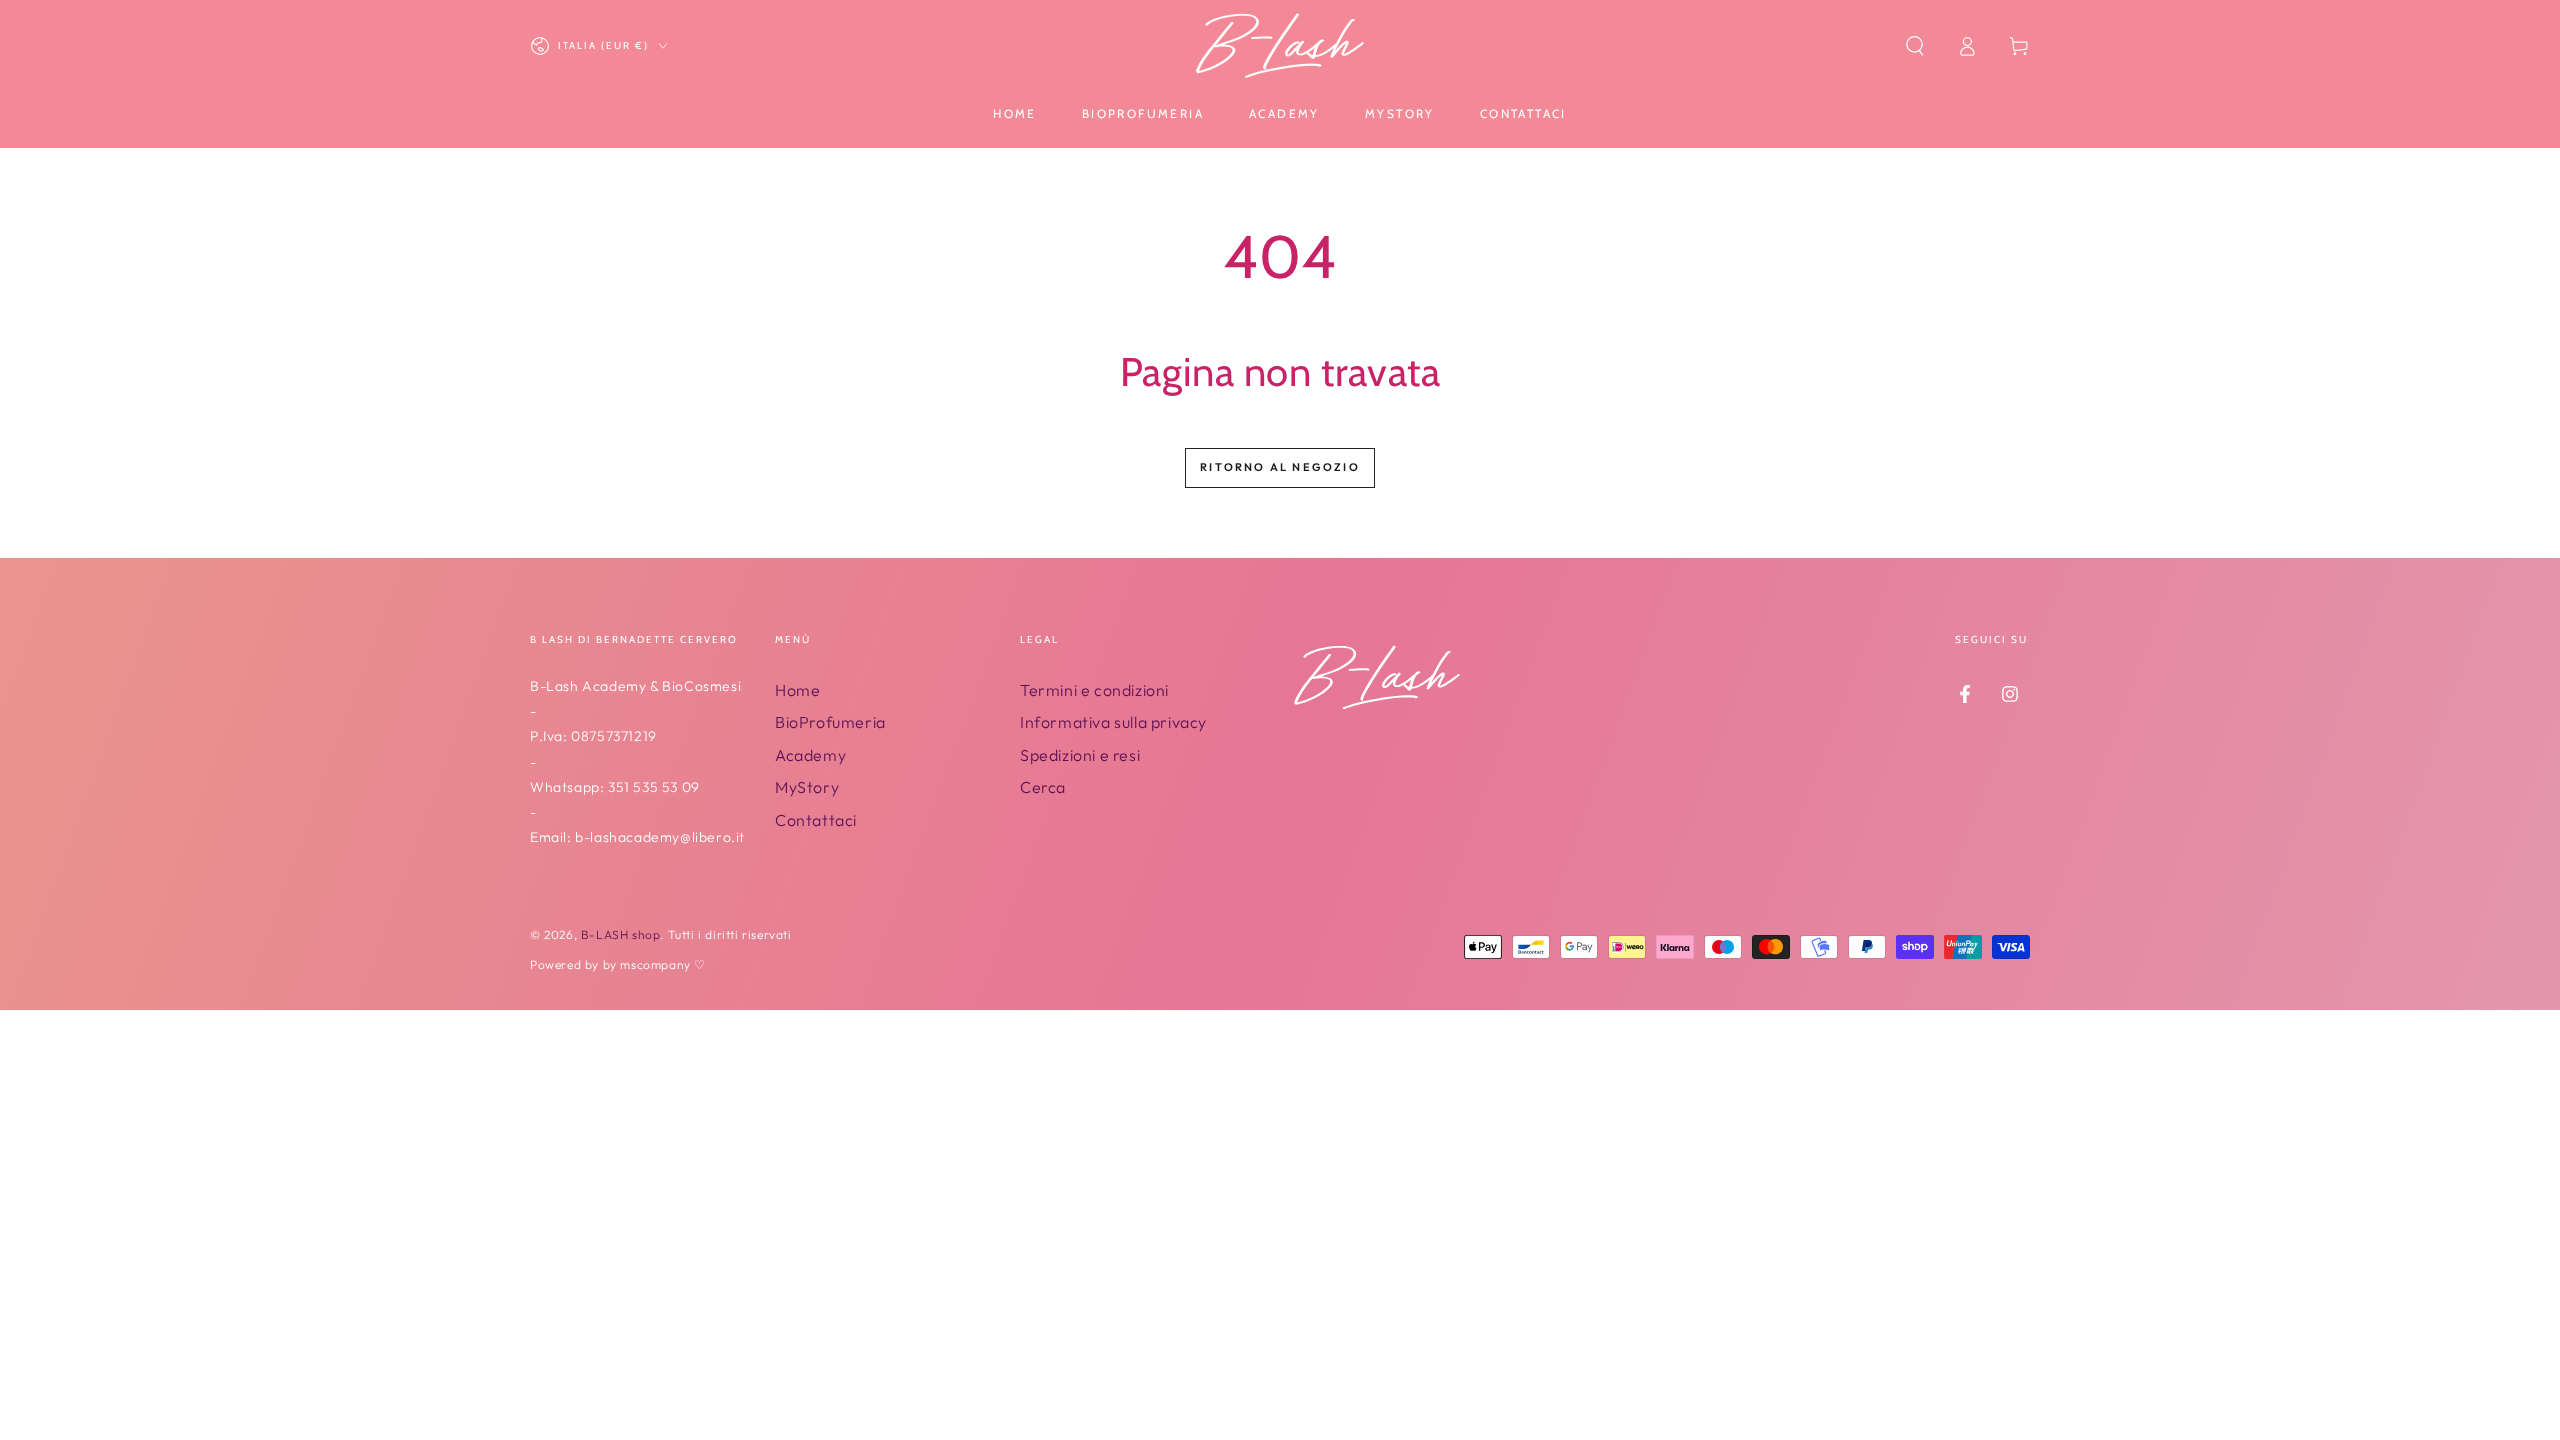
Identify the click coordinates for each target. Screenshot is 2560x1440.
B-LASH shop (621, 934)
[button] (1915, 46)
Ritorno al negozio (1280, 467)
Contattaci (816, 820)
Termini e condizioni (1094, 690)
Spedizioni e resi (1080, 755)
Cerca (1043, 787)
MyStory (807, 787)
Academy (810, 755)
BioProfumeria (830, 722)
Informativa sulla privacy (1113, 722)
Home (797, 690)
